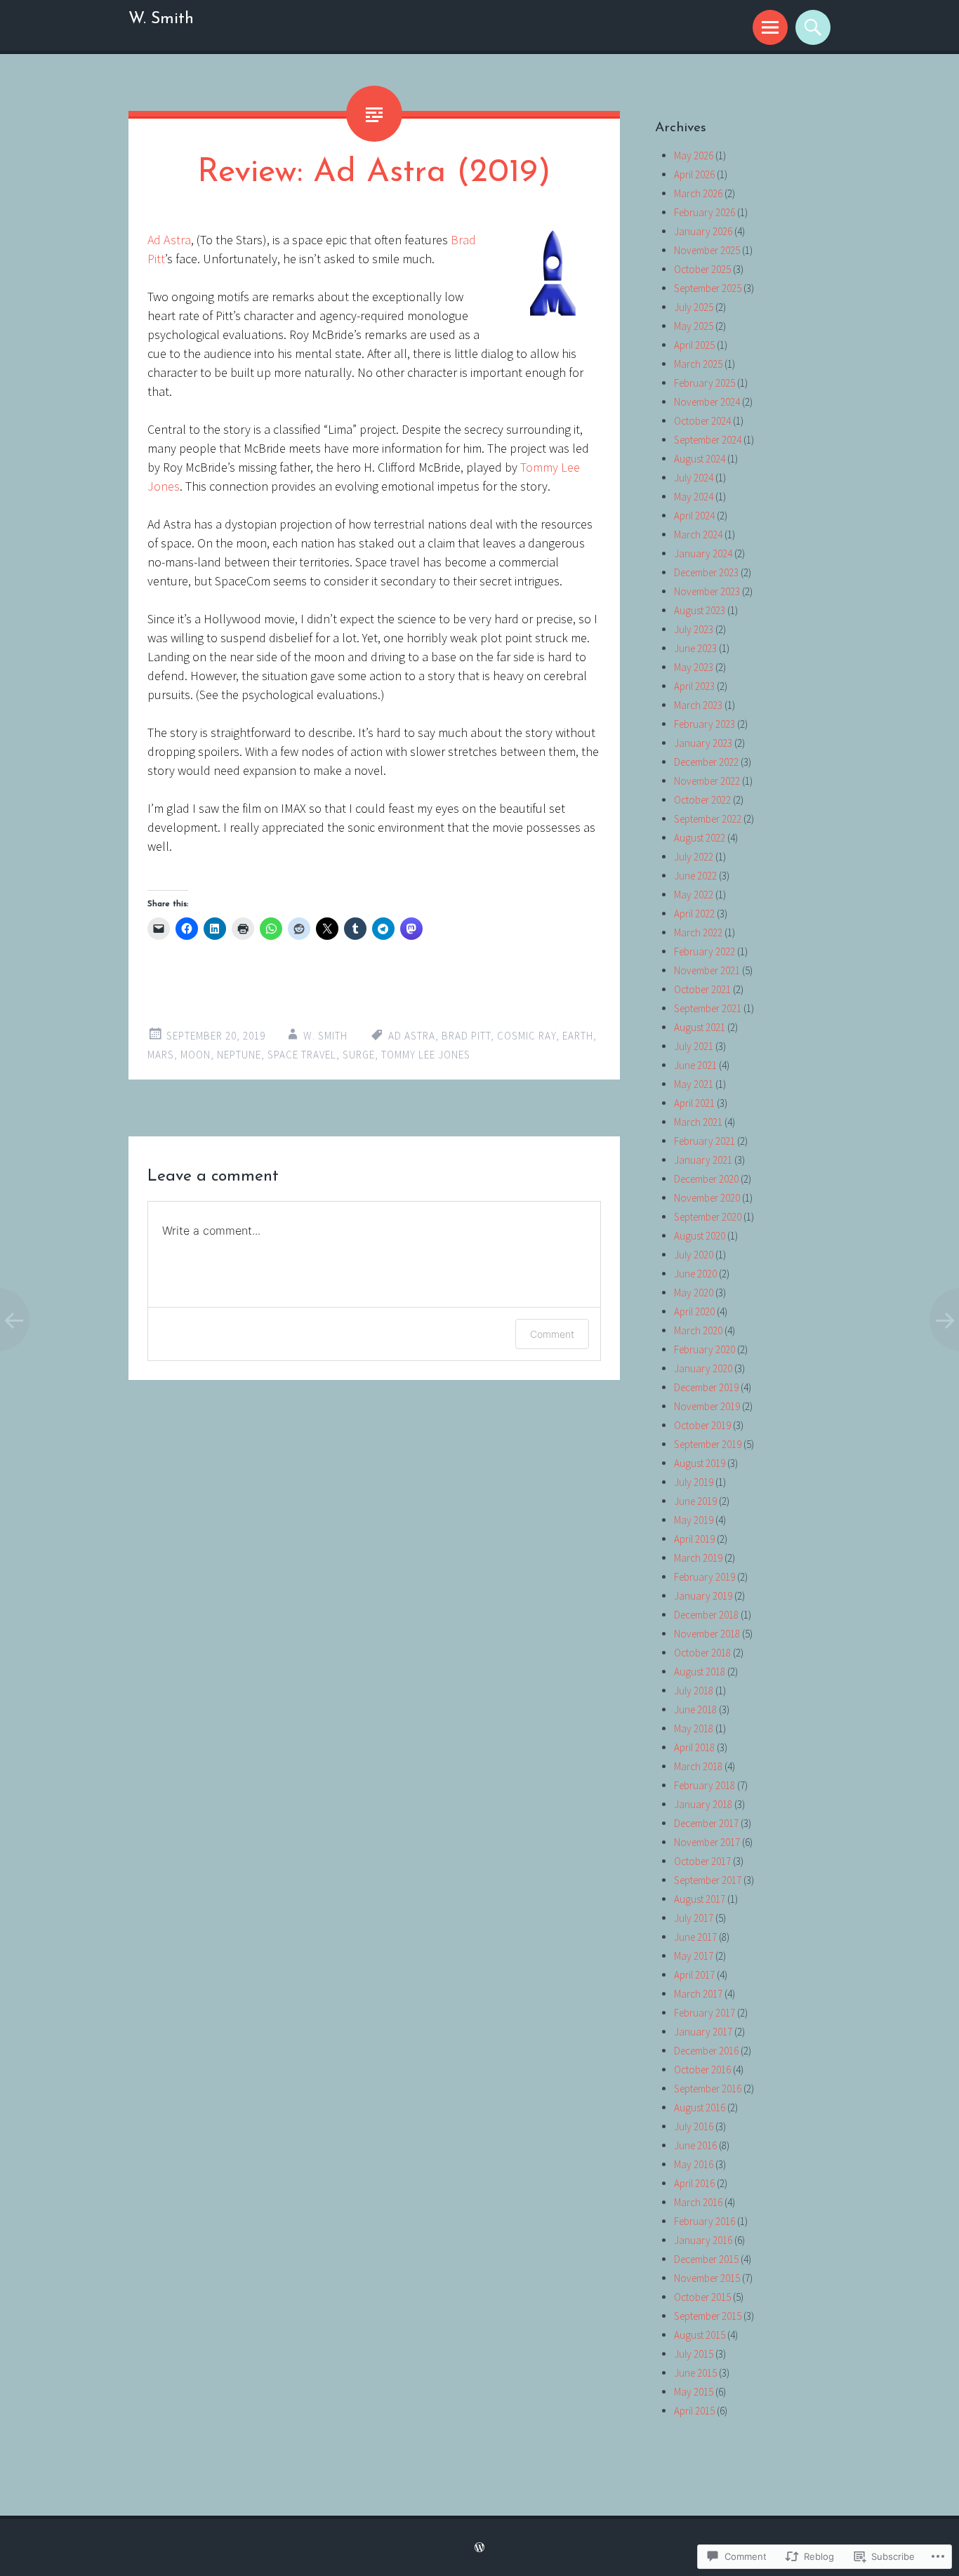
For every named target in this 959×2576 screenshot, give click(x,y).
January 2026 (703, 231)
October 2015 (702, 2297)
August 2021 (700, 1027)
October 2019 (702, 1425)
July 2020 (694, 1255)
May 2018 (694, 1728)
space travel (302, 1055)
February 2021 (705, 1141)
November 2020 (707, 1198)
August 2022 (700, 838)
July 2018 (694, 1691)
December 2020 (706, 1179)
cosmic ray (527, 1036)
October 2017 (702, 1861)
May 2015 (694, 2392)
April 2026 (694, 174)
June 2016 (695, 2145)
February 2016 (705, 2221)
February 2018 (705, 1785)
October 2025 (702, 269)
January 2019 (703, 1596)
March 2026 (698, 193)
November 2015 (707, 2278)
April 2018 (694, 1747)
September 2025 (708, 288)
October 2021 (702, 989)
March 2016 (698, 2202)
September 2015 (708, 2316)
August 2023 (700, 610)
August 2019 (700, 1463)
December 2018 (706, 1615)
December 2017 (706, 1823)
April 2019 (694, 1539)
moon (196, 1055)
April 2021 (694, 1103)
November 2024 (707, 402)
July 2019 (694, 1482)
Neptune (239, 1055)
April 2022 (694, 914)
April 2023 (694, 686)
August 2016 (700, 2107)
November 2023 (707, 591)
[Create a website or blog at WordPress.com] (479, 2548)
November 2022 (707, 781)
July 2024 (694, 478)
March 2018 (698, 1766)
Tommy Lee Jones (426, 1055)
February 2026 (705, 212)
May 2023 (694, 667)
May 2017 (694, 1956)
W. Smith (161, 19)
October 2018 (702, 1653)
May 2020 (694, 1293)
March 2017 (698, 1994)
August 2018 (700, 1672)
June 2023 (695, 648)
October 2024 (702, 421)
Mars (161, 1055)
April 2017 (694, 1975)
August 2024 (700, 459)
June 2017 (695, 1937)
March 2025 (698, 364)
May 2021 (694, 1084)
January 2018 (703, 1804)
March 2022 (698, 932)
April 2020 (694, 1312)
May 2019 (694, 1520)
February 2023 (705, 724)
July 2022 (694, 857)
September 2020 (708, 1217)
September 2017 (708, 1880)
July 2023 (694, 629)
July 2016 (694, 2126)
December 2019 (706, 1387)
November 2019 (707, 1406)
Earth (578, 1036)
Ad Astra (169, 240)
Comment (552, 1334)
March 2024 (698, 535)
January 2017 (703, 2032)
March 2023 (698, 705)
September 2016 (708, 2089)
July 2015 (694, 2354)
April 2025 (694, 345)
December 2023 (706, 572)
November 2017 (707, 1842)
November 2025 (707, 250)
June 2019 (695, 1501)
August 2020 (700, 1236)
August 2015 (700, 2335)
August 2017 (700, 1899)
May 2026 (694, 155)
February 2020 (705, 1349)
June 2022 (695, 876)
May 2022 (694, 895)
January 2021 (703, 1160)
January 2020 (703, 1368)
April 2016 (694, 2183)
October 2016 (702, 2070)
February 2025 (705, 383)
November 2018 (707, 1634)
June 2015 (695, 2373)
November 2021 (707, 970)
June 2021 (695, 1065)
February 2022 (705, 951)
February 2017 (705, 2013)
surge (359, 1055)
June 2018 (695, 1709)
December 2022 (706, 762)
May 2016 (694, 2164)
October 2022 (702, 800)
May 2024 (694, 497)
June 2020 (695, 1274)
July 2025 (694, 307)
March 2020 (698, 1330)
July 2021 (694, 1046)
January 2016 (703, 2240)
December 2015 (706, 2259)
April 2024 (694, 516)
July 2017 (694, 1918)
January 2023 (703, 743)
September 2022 (708, 819)
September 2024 (708, 440)
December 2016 (706, 2051)
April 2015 (694, 2411)
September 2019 (708, 1444)
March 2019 (698, 1558)
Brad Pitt (466, 1036)
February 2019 (705, 1577)
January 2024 (703, 553)
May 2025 (694, 326)
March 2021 (698, 1122)
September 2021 (708, 1008)
